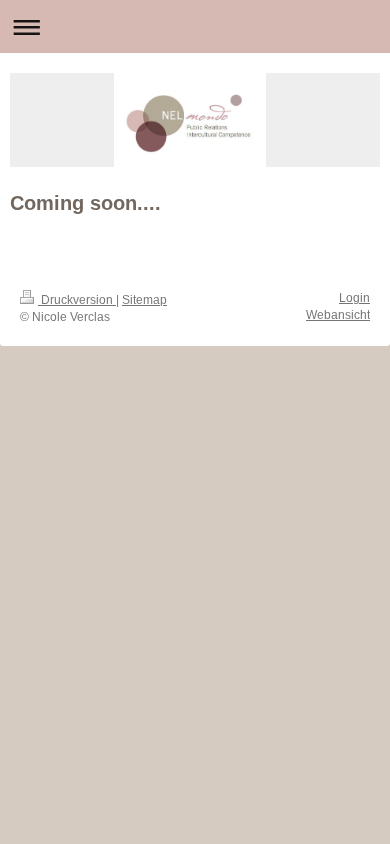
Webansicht (338, 315)
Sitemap (144, 300)
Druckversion (77, 300)
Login (354, 298)
